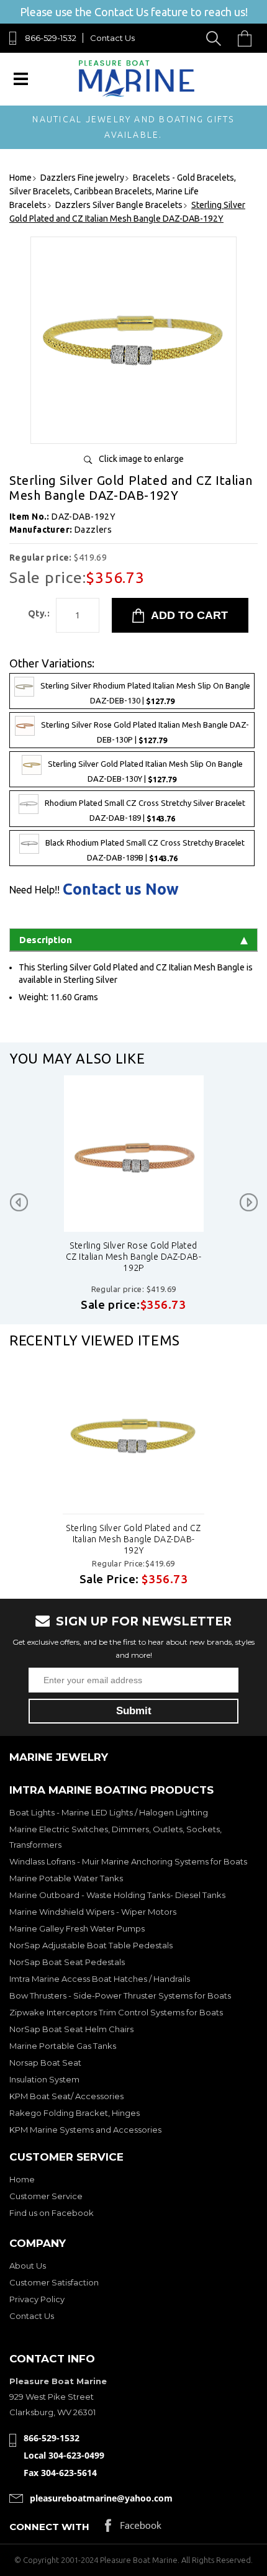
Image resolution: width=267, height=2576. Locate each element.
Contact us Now (121, 889)
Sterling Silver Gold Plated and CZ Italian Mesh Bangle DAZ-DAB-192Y (133, 1539)
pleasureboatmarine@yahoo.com (101, 2498)
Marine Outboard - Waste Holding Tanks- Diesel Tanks (117, 1895)
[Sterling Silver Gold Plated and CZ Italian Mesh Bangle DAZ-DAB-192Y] (133, 429)
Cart (248, 38)
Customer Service (46, 2196)
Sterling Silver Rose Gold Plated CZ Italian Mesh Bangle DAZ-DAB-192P (133, 1257)
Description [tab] (46, 940)
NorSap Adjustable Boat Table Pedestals (91, 1945)
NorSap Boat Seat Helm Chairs (71, 2029)
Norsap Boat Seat (45, 2063)
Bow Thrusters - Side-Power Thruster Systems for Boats (120, 1995)
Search (216, 38)
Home (22, 2179)
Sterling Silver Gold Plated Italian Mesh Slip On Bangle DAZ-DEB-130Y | (145, 772)
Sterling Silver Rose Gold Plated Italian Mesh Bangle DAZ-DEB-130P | (145, 733)
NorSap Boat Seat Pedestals (67, 1962)
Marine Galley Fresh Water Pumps (77, 1928)
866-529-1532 (51, 38)
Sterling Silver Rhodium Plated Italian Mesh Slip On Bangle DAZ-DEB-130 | (145, 693)
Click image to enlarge (141, 459)
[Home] (136, 94)
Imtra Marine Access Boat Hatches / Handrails (100, 1979)
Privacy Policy (37, 2299)
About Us (28, 2266)
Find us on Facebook (52, 2213)
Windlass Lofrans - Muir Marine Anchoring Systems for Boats (128, 1861)
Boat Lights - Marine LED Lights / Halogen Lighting (109, 1812)
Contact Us (112, 38)
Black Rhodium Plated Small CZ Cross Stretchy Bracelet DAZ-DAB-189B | (145, 850)
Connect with (49, 2527)
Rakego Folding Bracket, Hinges (75, 2113)
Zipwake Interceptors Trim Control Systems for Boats (116, 2012)
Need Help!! (34, 890)
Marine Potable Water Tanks (66, 1878)
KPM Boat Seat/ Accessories (66, 2096)
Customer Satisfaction (54, 2282)
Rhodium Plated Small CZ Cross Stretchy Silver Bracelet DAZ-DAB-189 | (145, 811)
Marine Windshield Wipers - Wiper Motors (93, 1912)
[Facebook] (133, 2529)
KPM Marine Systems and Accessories (85, 2130)
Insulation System (44, 2079)
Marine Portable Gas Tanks (63, 2046)
